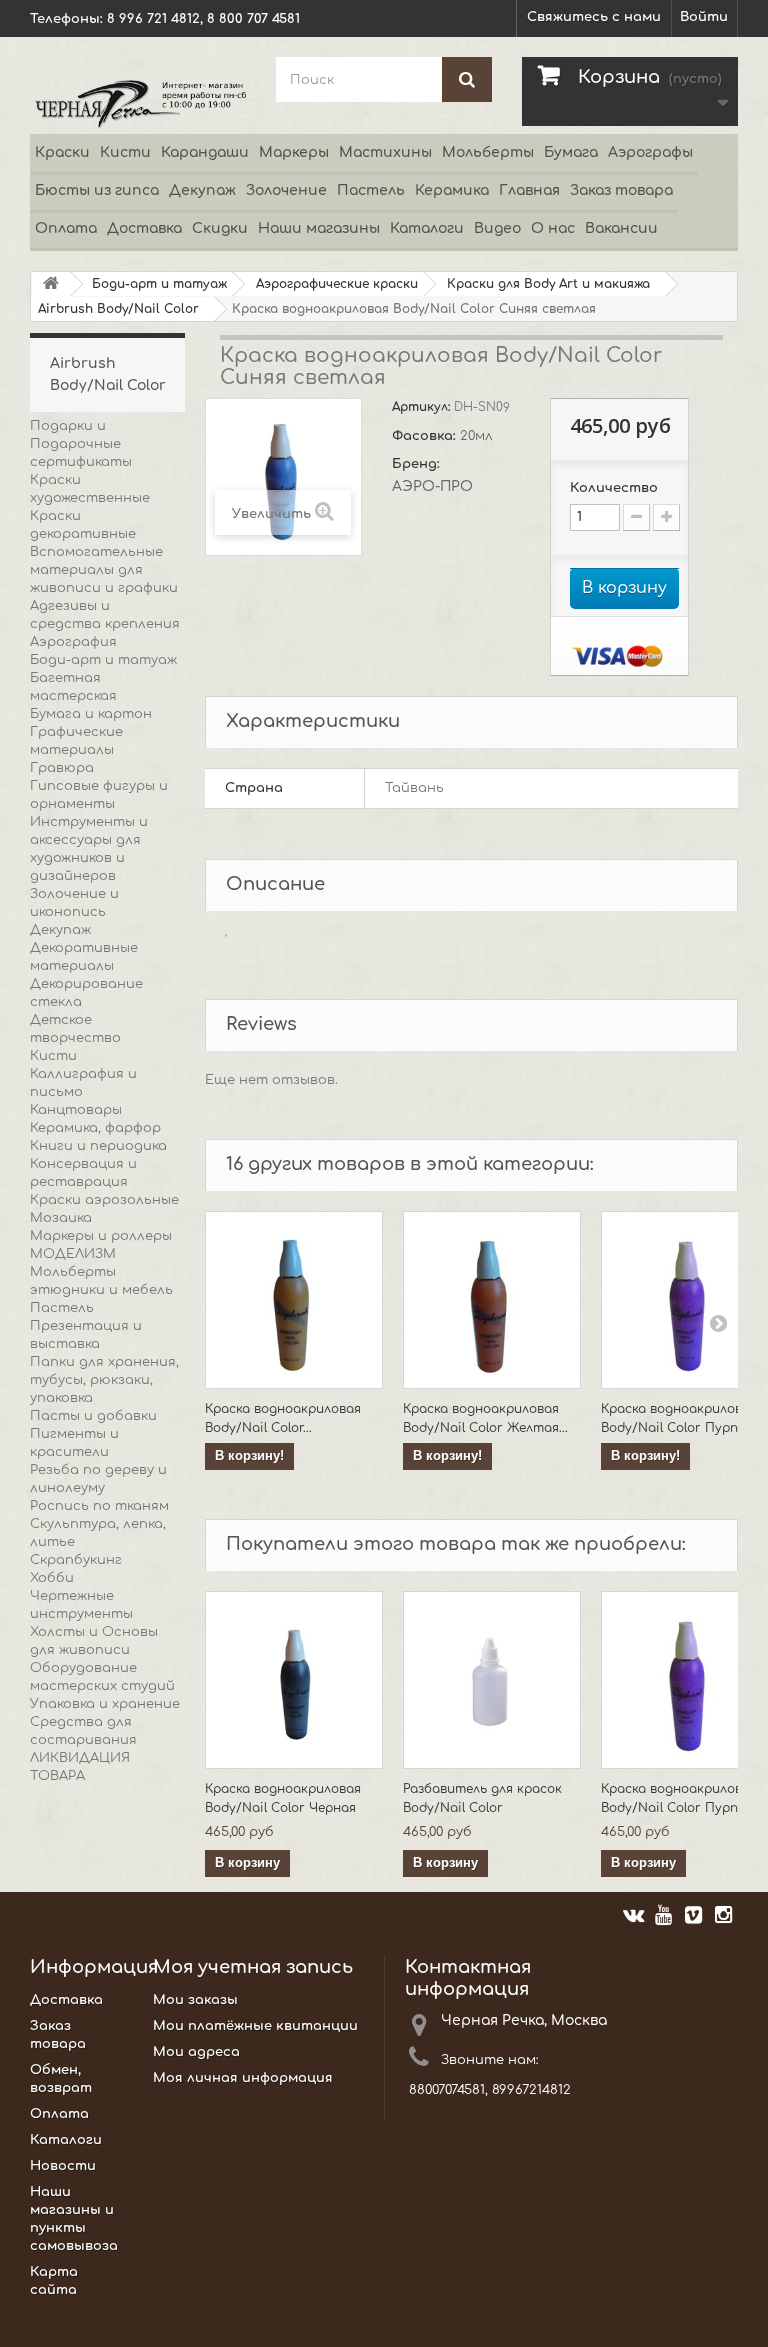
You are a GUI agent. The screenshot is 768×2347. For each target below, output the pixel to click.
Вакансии (621, 228)
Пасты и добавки (93, 1416)
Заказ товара (621, 190)
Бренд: (418, 464)
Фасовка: (426, 436)
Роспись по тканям (99, 1506)
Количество (614, 488)
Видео (497, 228)
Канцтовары (76, 1110)
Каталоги (427, 228)
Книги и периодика (98, 1146)
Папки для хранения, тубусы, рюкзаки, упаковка (104, 1380)
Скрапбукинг (76, 1560)
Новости (63, 2166)
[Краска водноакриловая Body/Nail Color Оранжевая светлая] (294, 1300)
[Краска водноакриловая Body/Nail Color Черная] (294, 1680)
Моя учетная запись (253, 1967)
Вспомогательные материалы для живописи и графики (104, 570)
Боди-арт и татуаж (103, 660)
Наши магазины (319, 228)
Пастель (371, 190)
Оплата (66, 228)
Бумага (571, 152)
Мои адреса (196, 2052)
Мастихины (385, 152)
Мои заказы (195, 2000)
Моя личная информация (243, 2078)
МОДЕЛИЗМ (73, 1254)
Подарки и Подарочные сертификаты (81, 444)
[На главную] (51, 284)
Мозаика (61, 1218)
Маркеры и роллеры (101, 1236)
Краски (62, 152)
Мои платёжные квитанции (255, 2026)
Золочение (286, 190)
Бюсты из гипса (97, 190)
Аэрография (73, 642)
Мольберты (488, 152)
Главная (529, 190)
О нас (553, 228)
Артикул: (423, 407)
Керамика (452, 190)
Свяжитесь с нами (594, 17)
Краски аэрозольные (104, 1200)
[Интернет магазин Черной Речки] (138, 103)
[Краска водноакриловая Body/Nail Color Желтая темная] (492, 1300)
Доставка (144, 228)
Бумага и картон (91, 714)
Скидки (220, 228)
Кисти (125, 152)
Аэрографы (650, 152)
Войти (704, 17)
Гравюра (62, 768)
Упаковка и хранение (105, 1704)
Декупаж (202, 190)
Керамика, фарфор (95, 1128)
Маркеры (294, 152)
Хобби (52, 1578)
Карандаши (205, 152)
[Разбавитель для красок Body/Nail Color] (492, 1680)
